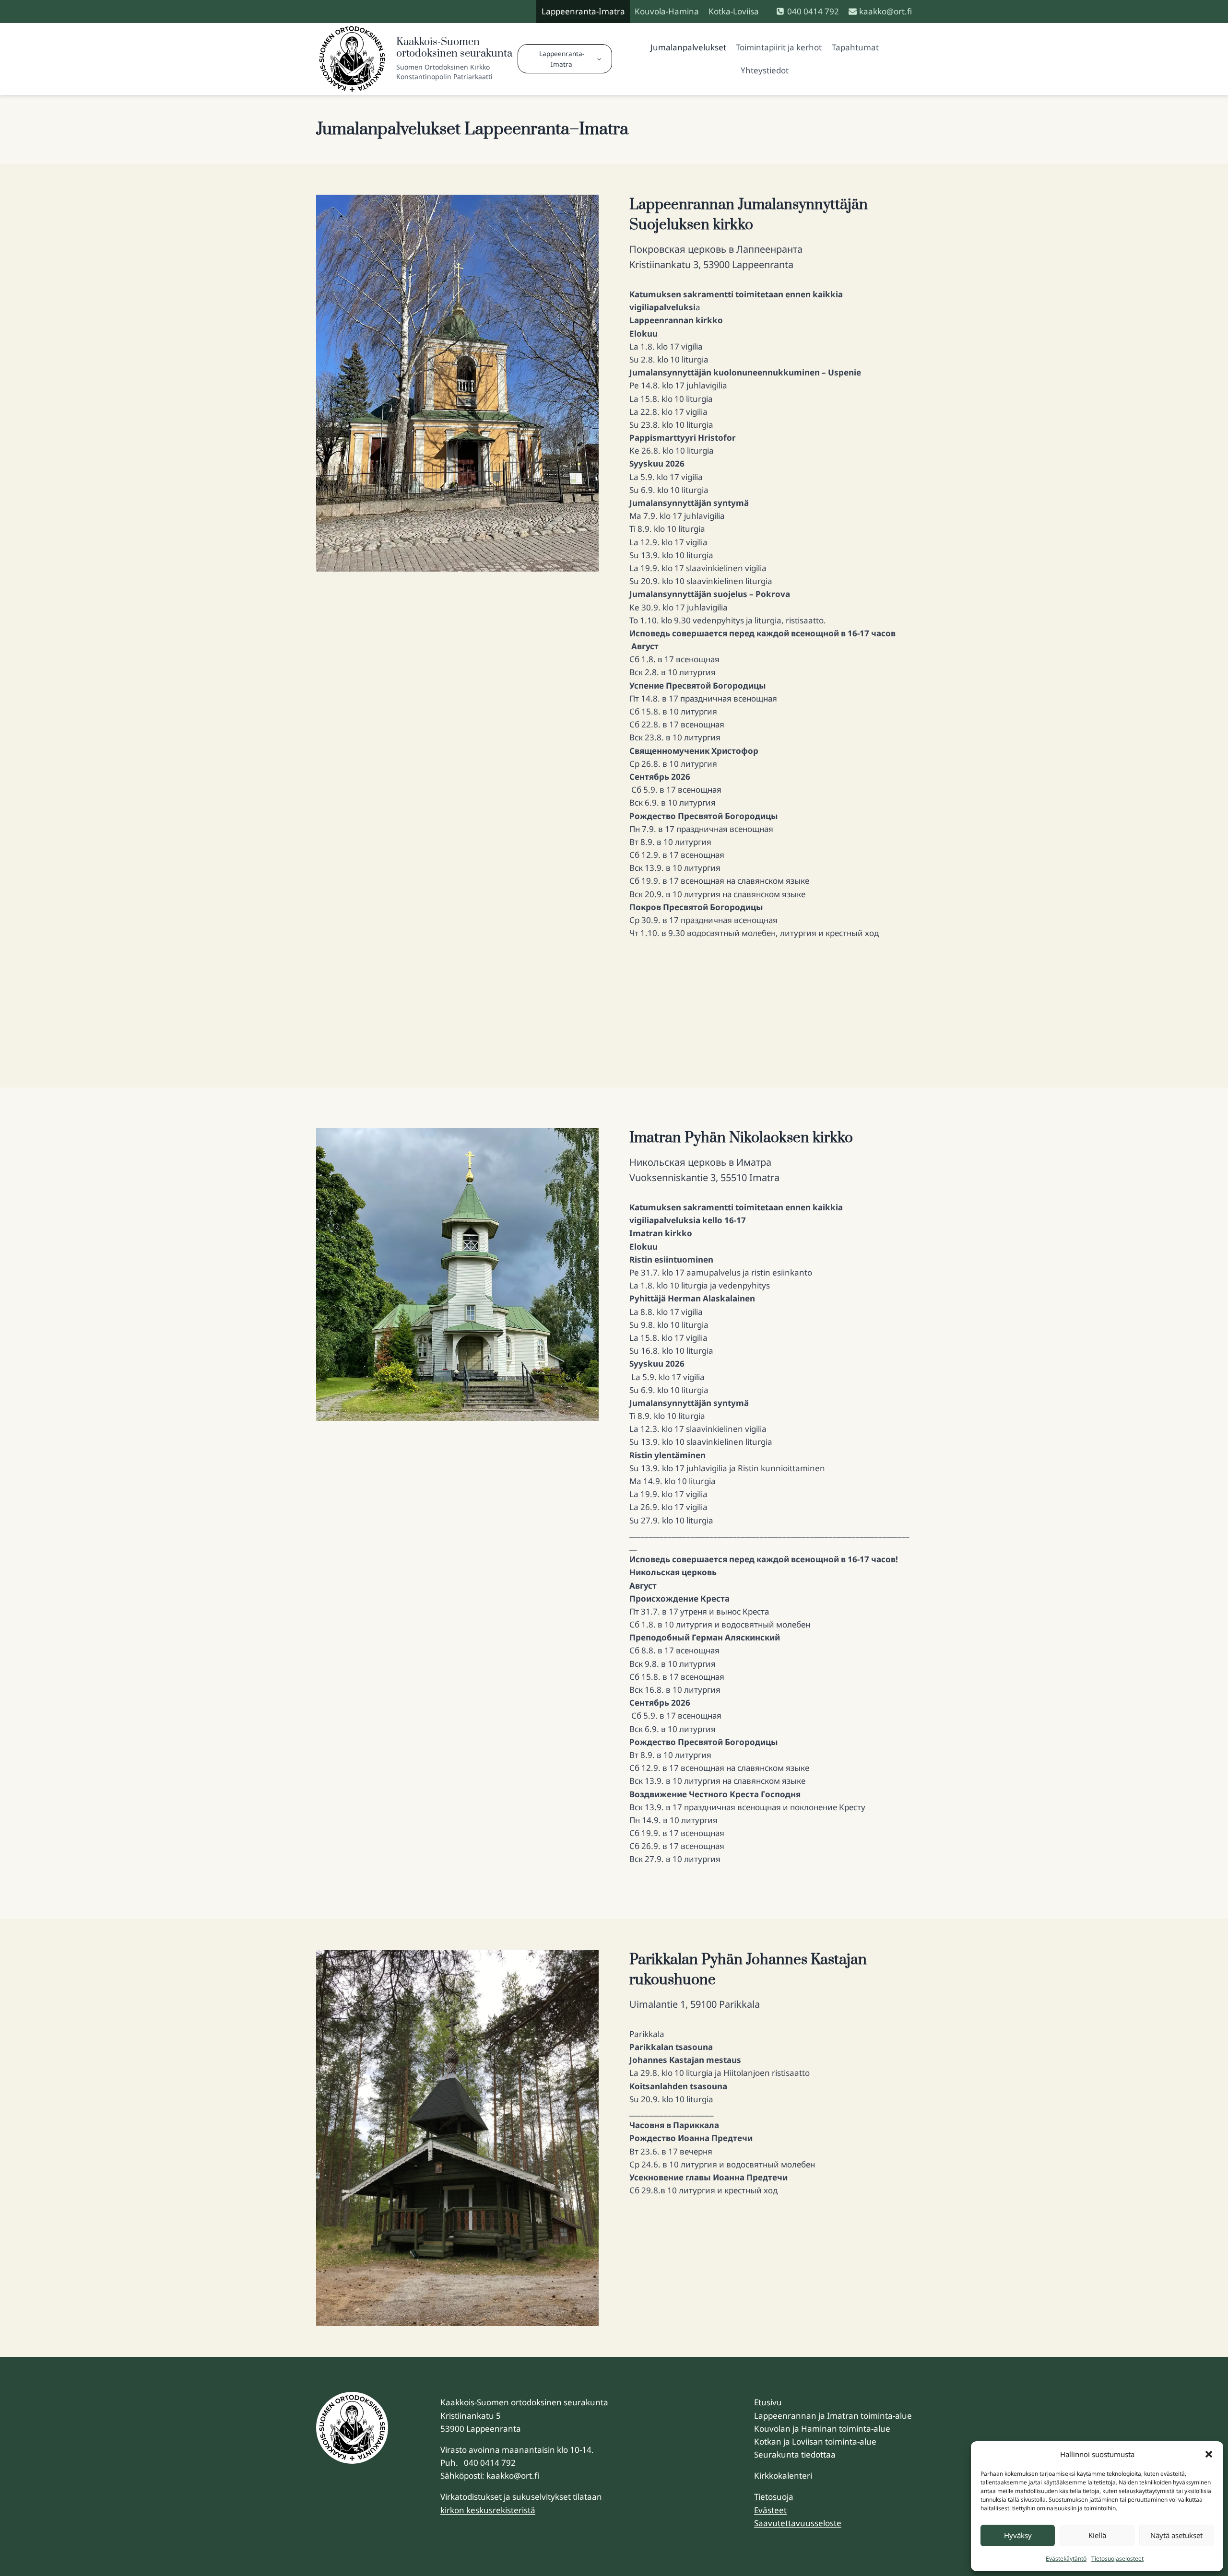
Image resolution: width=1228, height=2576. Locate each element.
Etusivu (768, 2402)
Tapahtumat (855, 47)
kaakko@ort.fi (513, 2476)
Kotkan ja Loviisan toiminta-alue (815, 2441)
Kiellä (1097, 2535)
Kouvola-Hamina (667, 11)
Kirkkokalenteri (783, 2476)
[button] (1209, 2454)
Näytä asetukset (1176, 2535)
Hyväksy (1018, 2535)
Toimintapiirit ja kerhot (779, 47)
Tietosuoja (774, 2497)
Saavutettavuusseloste (798, 2523)
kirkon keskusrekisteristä (488, 2510)
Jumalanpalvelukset (688, 47)
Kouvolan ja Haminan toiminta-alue (822, 2429)
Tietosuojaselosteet (1117, 2558)
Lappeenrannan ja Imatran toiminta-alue (833, 2416)
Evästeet (770, 2510)
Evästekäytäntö (1066, 2558)
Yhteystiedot (765, 70)
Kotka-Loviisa (734, 11)
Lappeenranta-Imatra (583, 11)
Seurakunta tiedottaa (795, 2454)
